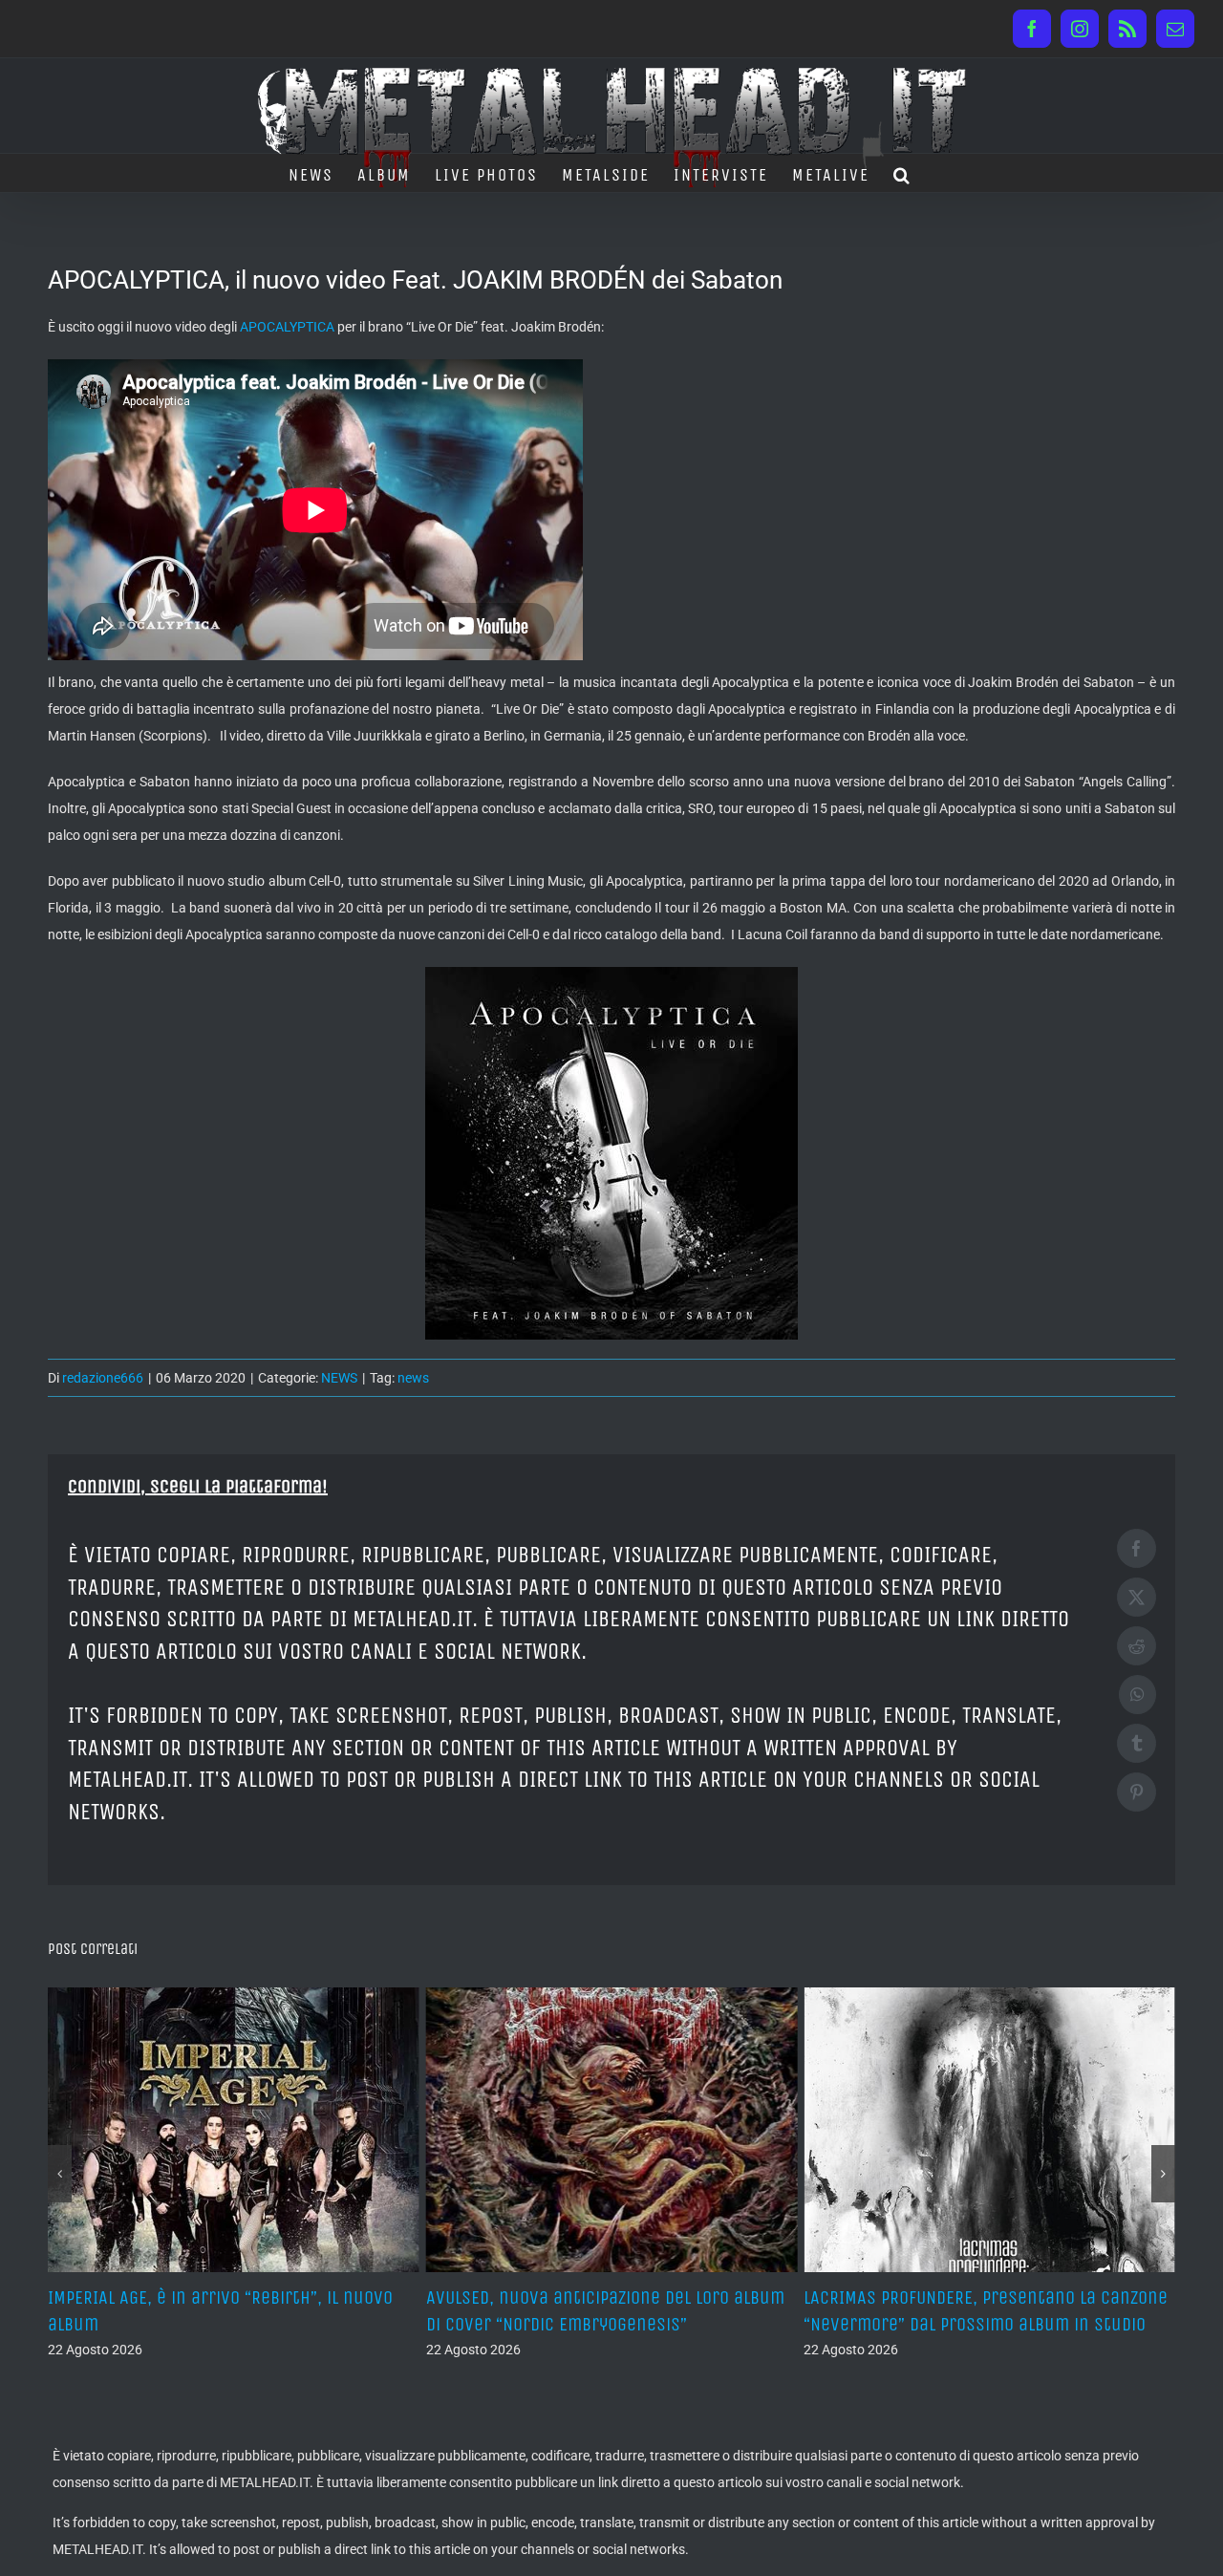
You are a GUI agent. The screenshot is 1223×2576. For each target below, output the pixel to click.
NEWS (339, 1378)
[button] (902, 173)
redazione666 (103, 1378)
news (413, 1378)
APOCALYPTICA (287, 327)
